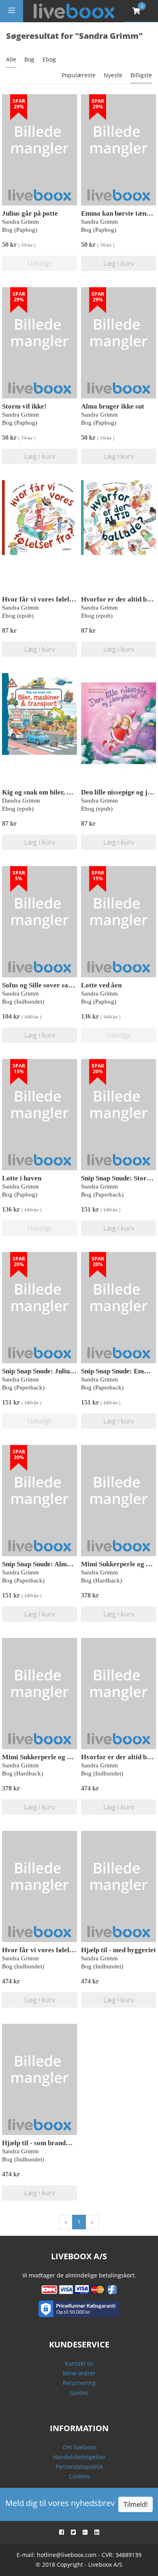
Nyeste (113, 75)
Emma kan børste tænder (119, 213)
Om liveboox (79, 2447)
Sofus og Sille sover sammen (44, 985)
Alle (11, 59)
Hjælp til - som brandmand (42, 2143)
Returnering (79, 2383)
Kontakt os (79, 2363)
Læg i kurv (119, 263)
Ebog (49, 59)
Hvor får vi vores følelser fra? (48, 599)
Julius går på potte (30, 213)
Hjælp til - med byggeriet (118, 1950)
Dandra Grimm (21, 801)
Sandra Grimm (20, 222)
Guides (79, 2393)
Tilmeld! (136, 2504)
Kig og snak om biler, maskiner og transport (68, 792)
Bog (29, 59)
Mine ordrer (79, 2373)
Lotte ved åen (101, 985)
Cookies (79, 2476)
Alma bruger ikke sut (113, 406)
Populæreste (79, 75)
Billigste (141, 75)
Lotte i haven (22, 1178)
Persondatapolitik (79, 2467)
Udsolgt (39, 263)
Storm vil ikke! (24, 406)
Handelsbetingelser (79, 2457)
